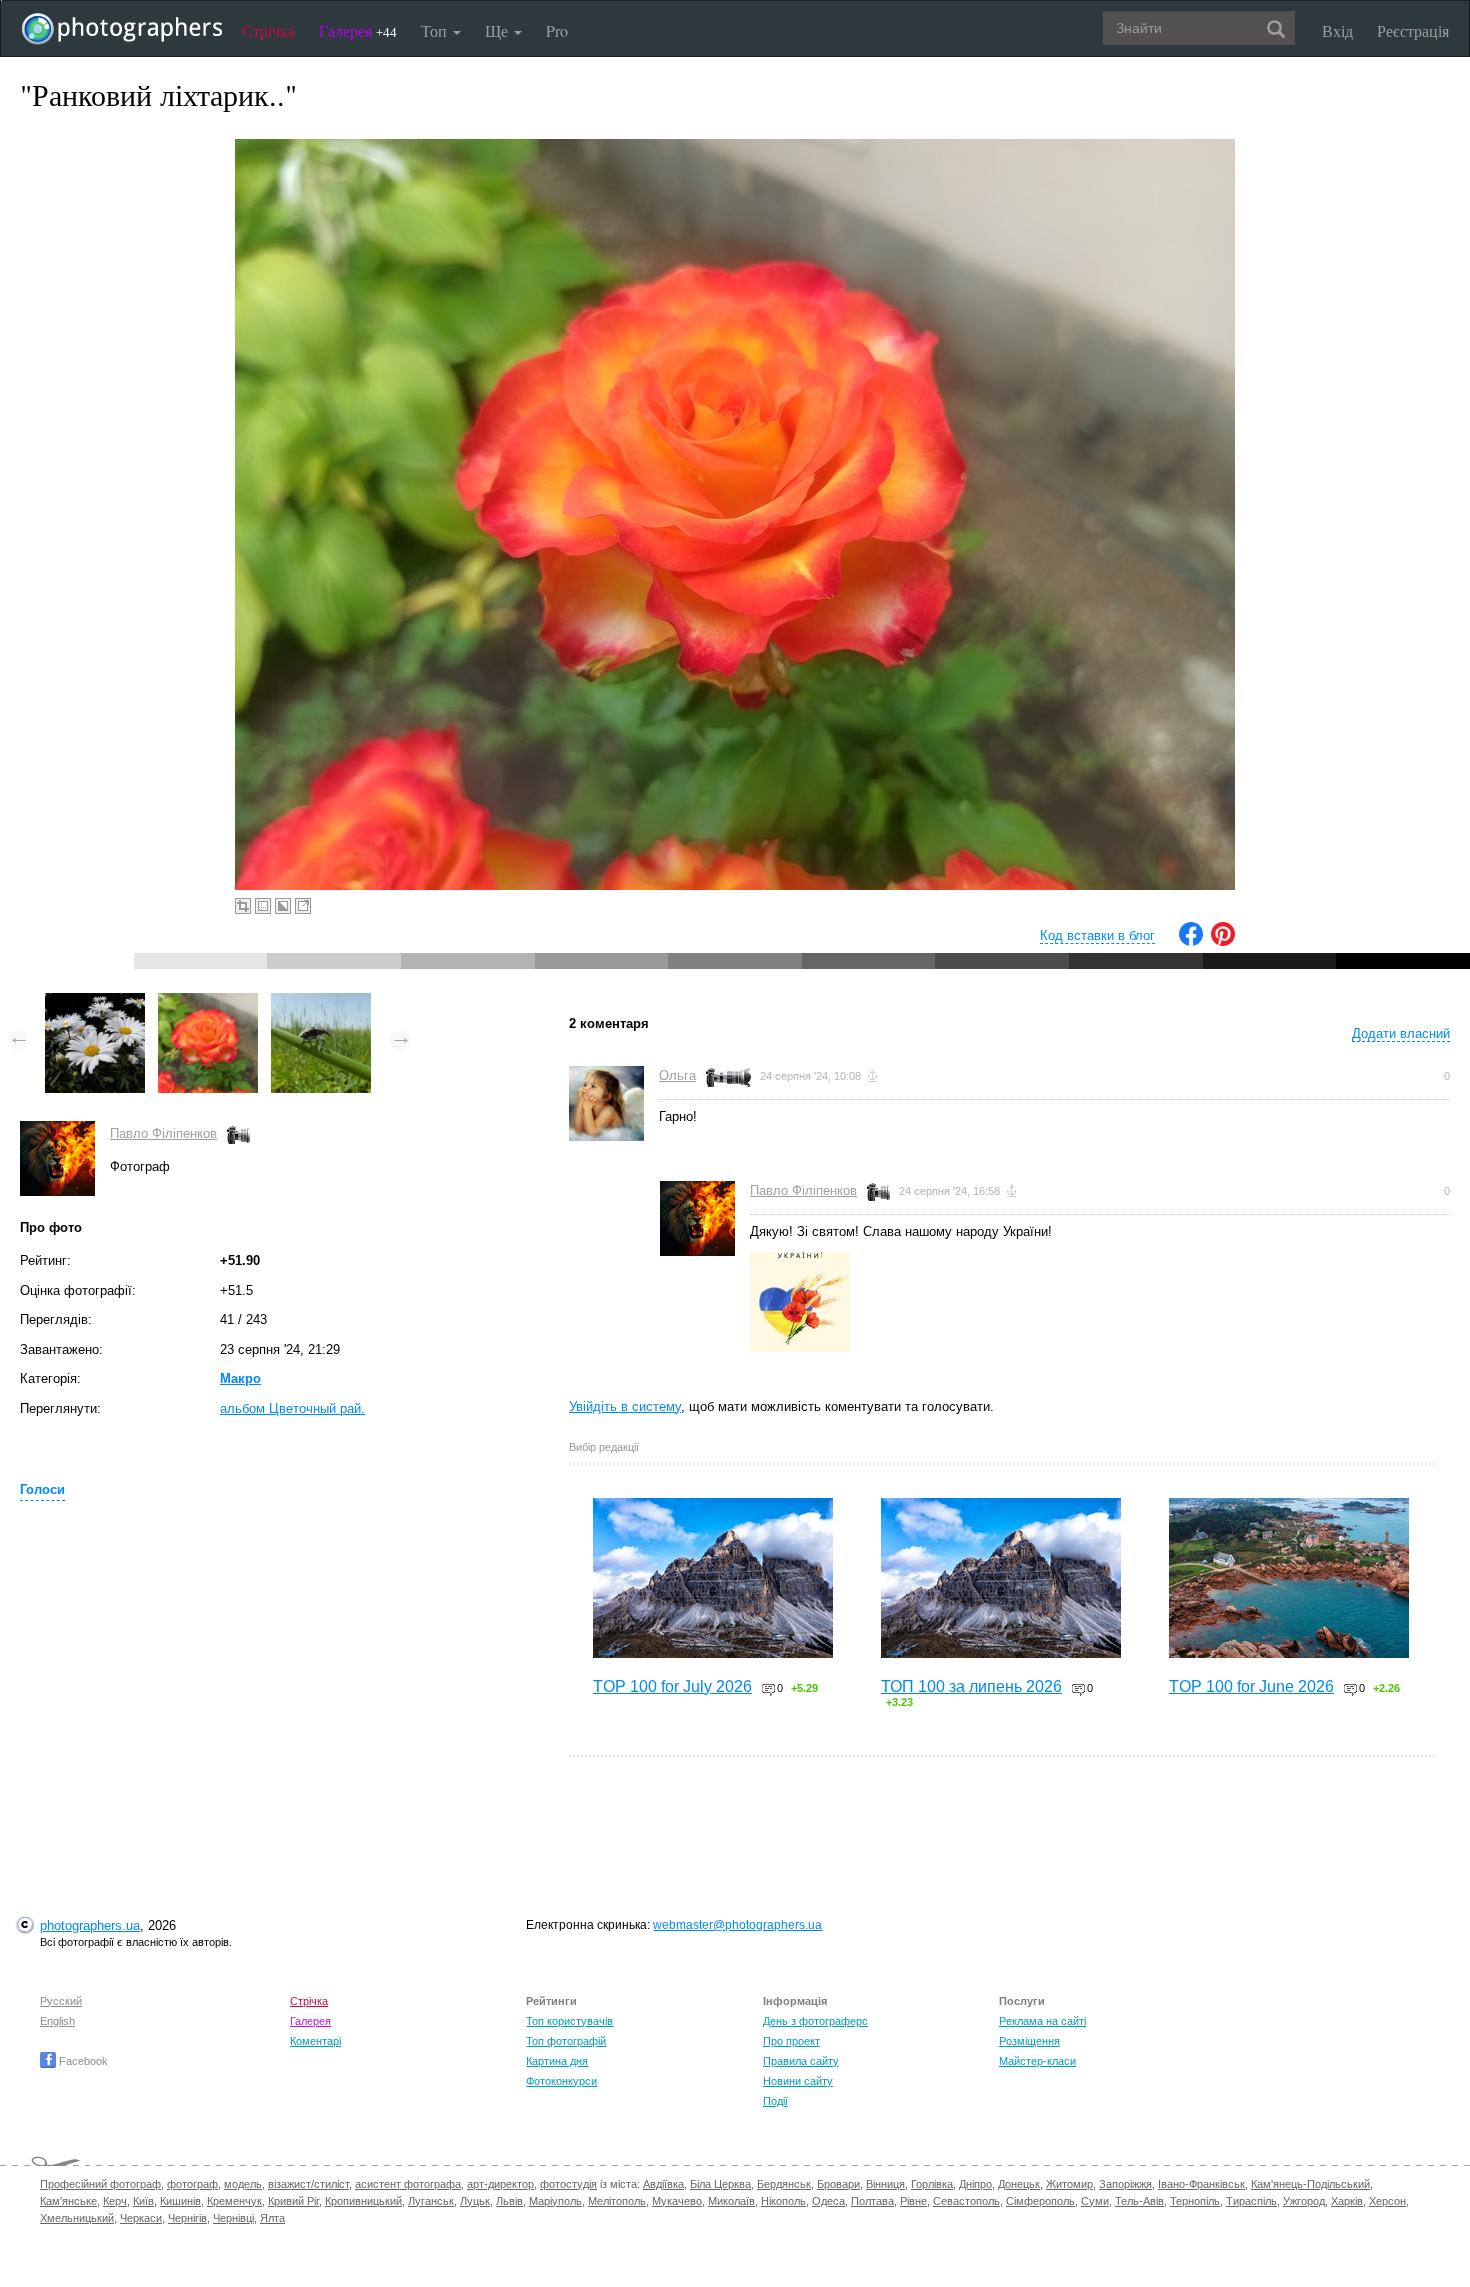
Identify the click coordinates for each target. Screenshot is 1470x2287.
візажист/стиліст (308, 2184)
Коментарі (315, 2041)
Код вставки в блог (1097, 935)
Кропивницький (363, 2201)
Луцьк (475, 2201)
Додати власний (1401, 1033)
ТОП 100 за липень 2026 (971, 1686)
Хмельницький (77, 2218)
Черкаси (141, 2218)
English (57, 2021)
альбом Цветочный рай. (292, 1408)
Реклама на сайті (1042, 2021)
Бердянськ (784, 2184)
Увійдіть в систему (625, 1406)
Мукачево (677, 2201)
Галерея (358, 30)
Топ (436, 30)
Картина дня (557, 2061)
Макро (240, 1378)
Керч (115, 2201)
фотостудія (568, 2184)
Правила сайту (801, 2061)
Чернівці (233, 2218)
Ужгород (1304, 2201)
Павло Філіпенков (163, 1133)
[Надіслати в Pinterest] (1223, 941)
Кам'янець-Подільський (1310, 2184)
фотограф (192, 2184)
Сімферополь (1040, 2201)
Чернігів (187, 2218)
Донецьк (1019, 2184)
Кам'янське (68, 2201)
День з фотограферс (815, 2021)
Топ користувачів (569, 2021)
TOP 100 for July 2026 (672, 1686)
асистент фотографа (408, 2184)
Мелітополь (617, 2201)
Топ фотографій (566, 2041)
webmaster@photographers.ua (737, 1925)
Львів (509, 2201)
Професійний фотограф (100, 2184)
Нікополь (783, 2201)
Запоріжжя (1125, 2184)
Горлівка (932, 2184)
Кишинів (180, 2201)
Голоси (42, 1489)
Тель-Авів (1139, 2201)
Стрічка (268, 30)
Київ (143, 2201)
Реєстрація (1413, 30)
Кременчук (234, 2201)
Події (775, 2101)
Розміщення (1029, 2041)
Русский (61, 2001)
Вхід (1337, 30)
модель (243, 2184)
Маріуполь (555, 2201)
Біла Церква (720, 2184)
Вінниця (885, 2184)
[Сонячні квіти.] (95, 1002)
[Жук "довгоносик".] (321, 1002)
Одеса (828, 2201)
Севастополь (966, 2201)
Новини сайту (798, 2081)
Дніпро (975, 2184)
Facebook (82, 2061)
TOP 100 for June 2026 (1251, 1686)
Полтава (872, 2201)
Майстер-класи (1037, 2061)
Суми (1095, 2201)
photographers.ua (90, 1925)
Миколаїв (731, 2201)
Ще (498, 30)
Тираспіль (1251, 2201)
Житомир (1069, 2184)
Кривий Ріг (293, 2201)
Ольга (677, 1075)
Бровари (838, 2184)
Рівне (913, 2201)
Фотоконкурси (561, 2081)
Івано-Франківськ (1201, 2184)
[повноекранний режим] (303, 906)
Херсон (1387, 2201)
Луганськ (431, 2201)
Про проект (791, 2041)
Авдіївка (663, 2184)
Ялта (272, 2218)
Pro (557, 30)
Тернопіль (1195, 2201)
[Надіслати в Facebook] (1191, 941)
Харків (1347, 2201)
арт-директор (500, 2184)
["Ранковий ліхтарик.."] (208, 1002)
